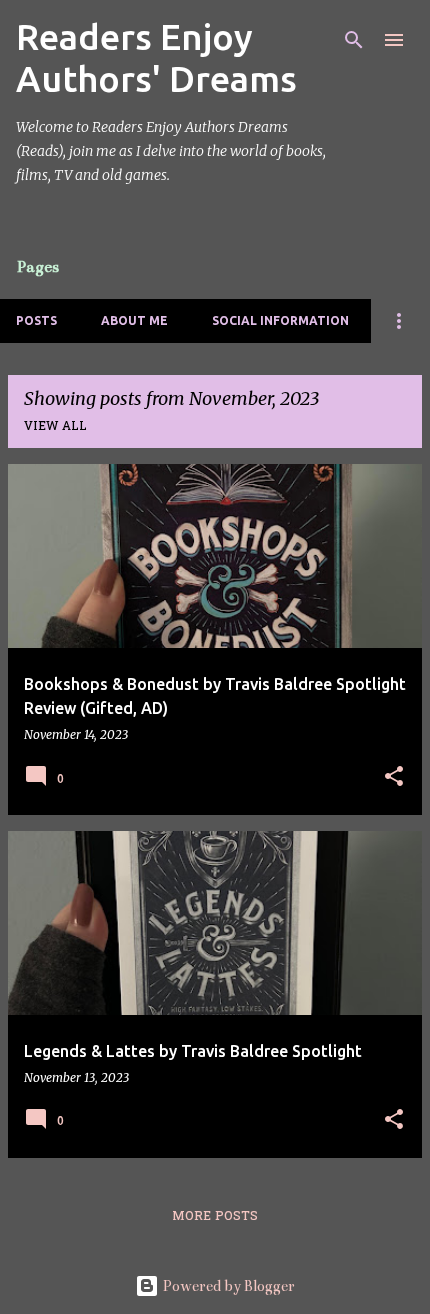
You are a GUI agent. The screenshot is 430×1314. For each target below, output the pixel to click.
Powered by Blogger (227, 1286)
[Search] (354, 40)
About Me (134, 320)
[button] (394, 777)
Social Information (280, 320)
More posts (215, 1217)
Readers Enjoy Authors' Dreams (156, 57)
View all (55, 427)
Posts (36, 320)
